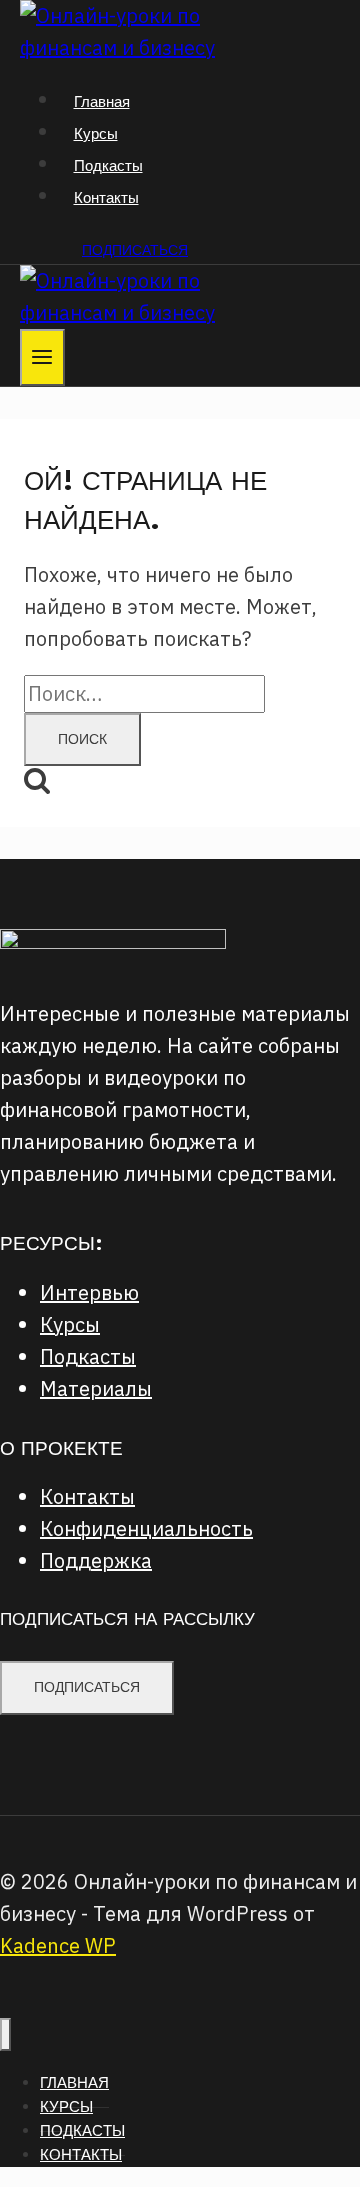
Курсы (96, 133)
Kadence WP (58, 1945)
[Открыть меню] (42, 357)
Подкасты (108, 165)
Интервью (89, 1292)
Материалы (96, 1388)
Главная (102, 101)
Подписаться (135, 250)
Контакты (106, 197)
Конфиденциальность (146, 1528)
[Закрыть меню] (5, 2034)
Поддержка (96, 1560)
